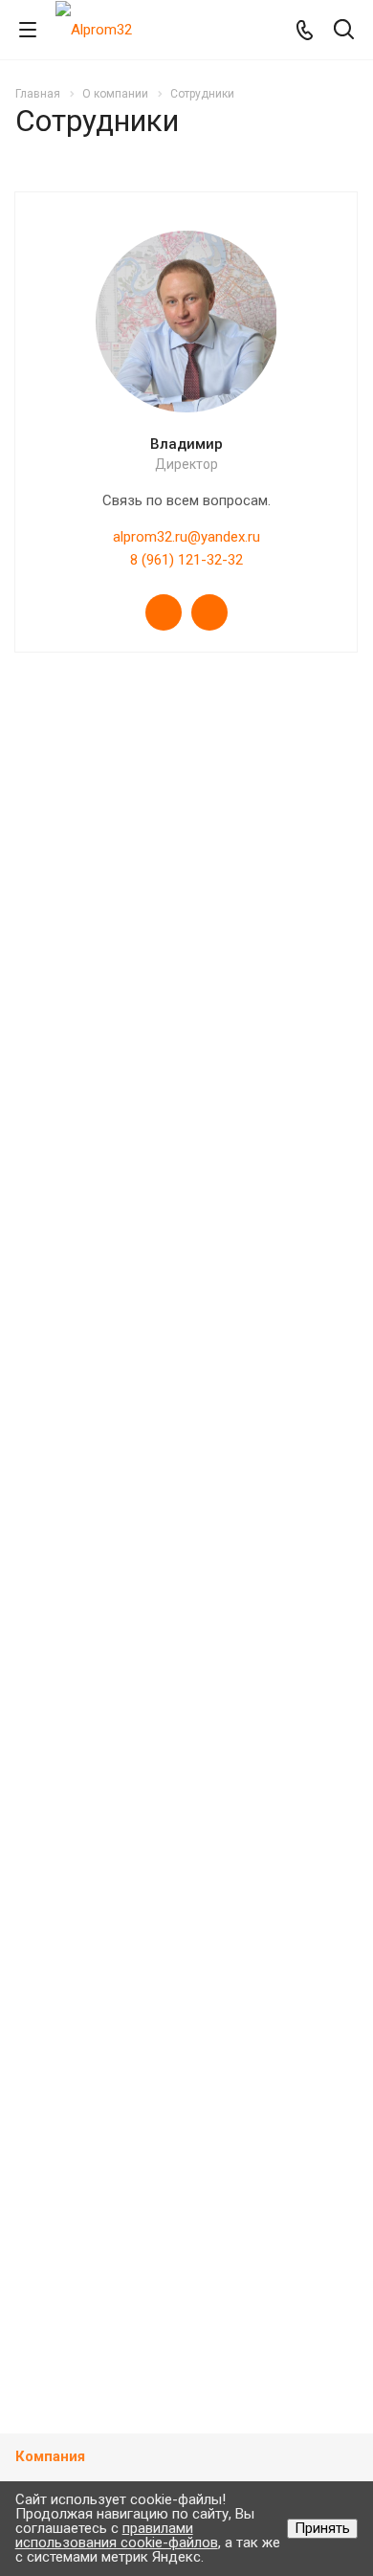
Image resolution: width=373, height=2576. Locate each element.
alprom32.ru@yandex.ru (186, 537)
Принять (322, 2528)
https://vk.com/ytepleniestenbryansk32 (164, 612)
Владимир (186, 444)
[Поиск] (344, 31)
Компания (50, 2456)
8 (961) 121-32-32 (186, 560)
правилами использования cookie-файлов (117, 2535)
